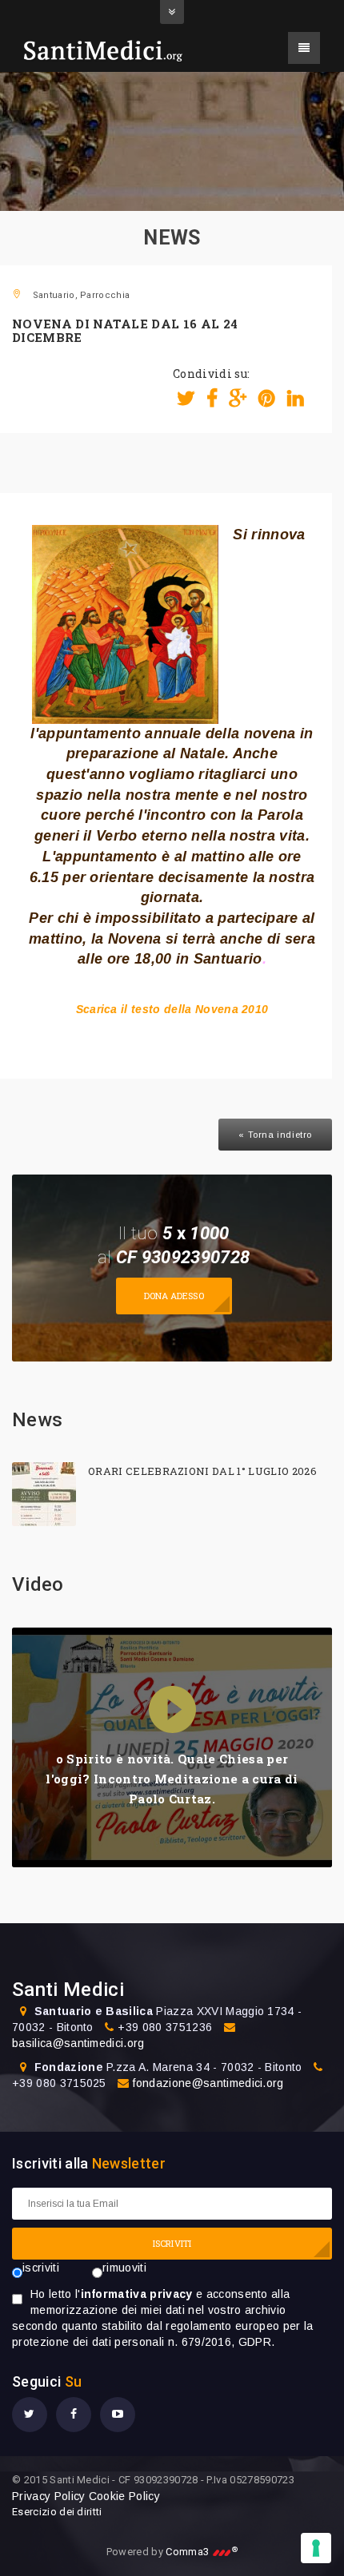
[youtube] (118, 2415)
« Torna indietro (275, 1135)
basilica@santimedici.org (78, 2043)
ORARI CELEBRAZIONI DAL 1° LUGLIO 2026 (202, 1471)
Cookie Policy (124, 2496)
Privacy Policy (48, 2496)
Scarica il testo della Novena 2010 (172, 1009)
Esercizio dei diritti (57, 2512)
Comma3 (202, 2552)
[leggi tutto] (44, 1494)
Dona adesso (174, 1296)
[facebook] (74, 2415)
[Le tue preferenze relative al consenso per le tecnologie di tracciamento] (316, 2548)
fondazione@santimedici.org (208, 2083)
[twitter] (30, 2415)
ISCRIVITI (172, 2243)
